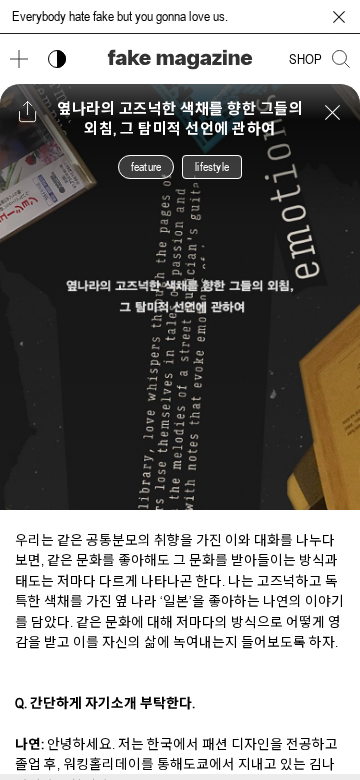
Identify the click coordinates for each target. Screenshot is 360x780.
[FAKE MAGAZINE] (180, 59)
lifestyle (212, 167)
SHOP (305, 59)
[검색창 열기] (341, 59)
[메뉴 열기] (19, 59)
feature (146, 167)
